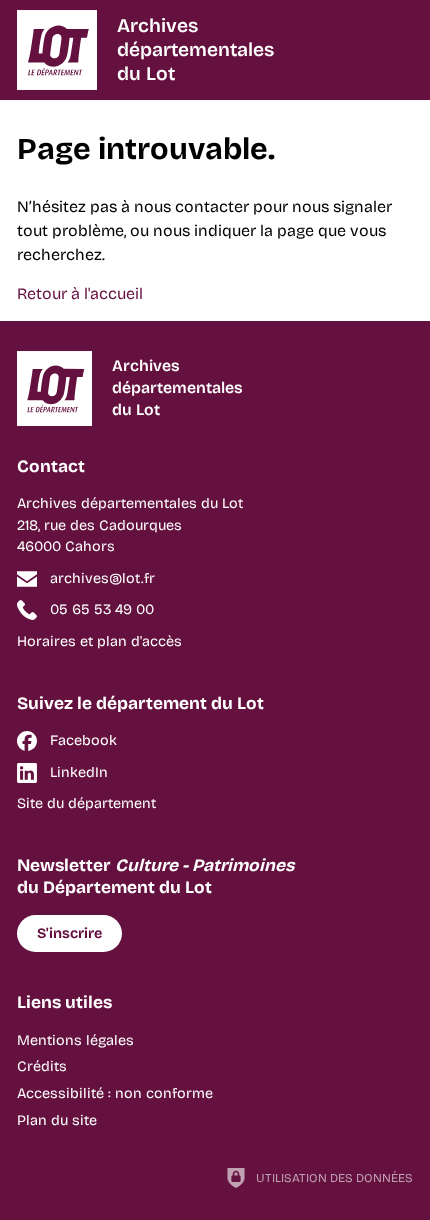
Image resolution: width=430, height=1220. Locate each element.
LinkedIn (79, 772)
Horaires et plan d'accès (99, 641)
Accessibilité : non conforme (115, 1093)
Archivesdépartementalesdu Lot (195, 49)
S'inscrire (69, 933)
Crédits (42, 1066)
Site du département (86, 803)
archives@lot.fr (102, 578)
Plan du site (57, 1120)
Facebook (83, 740)
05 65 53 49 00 (102, 609)
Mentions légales (75, 1040)
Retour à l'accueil (80, 293)
